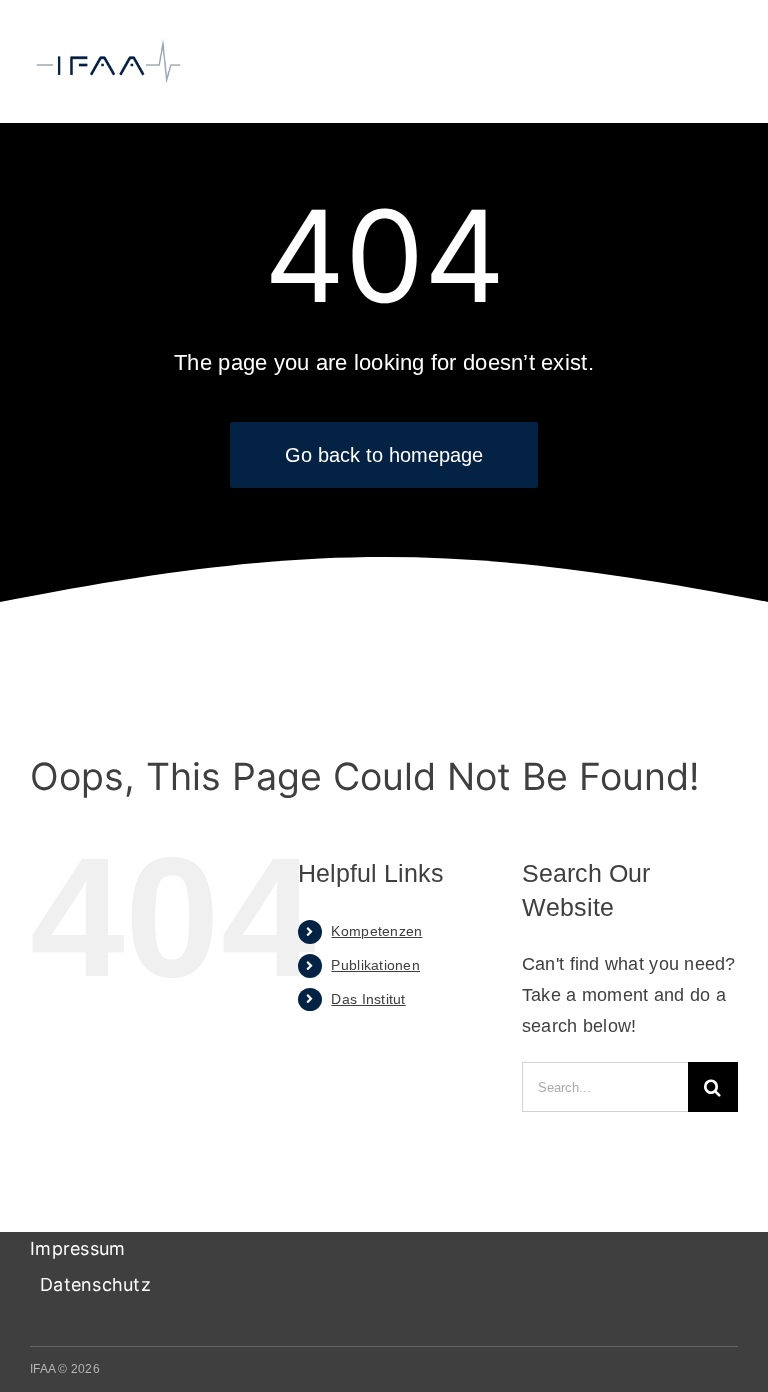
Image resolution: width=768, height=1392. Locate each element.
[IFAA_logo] (108, 46)
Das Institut (368, 999)
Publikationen (375, 965)
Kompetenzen (376, 931)
